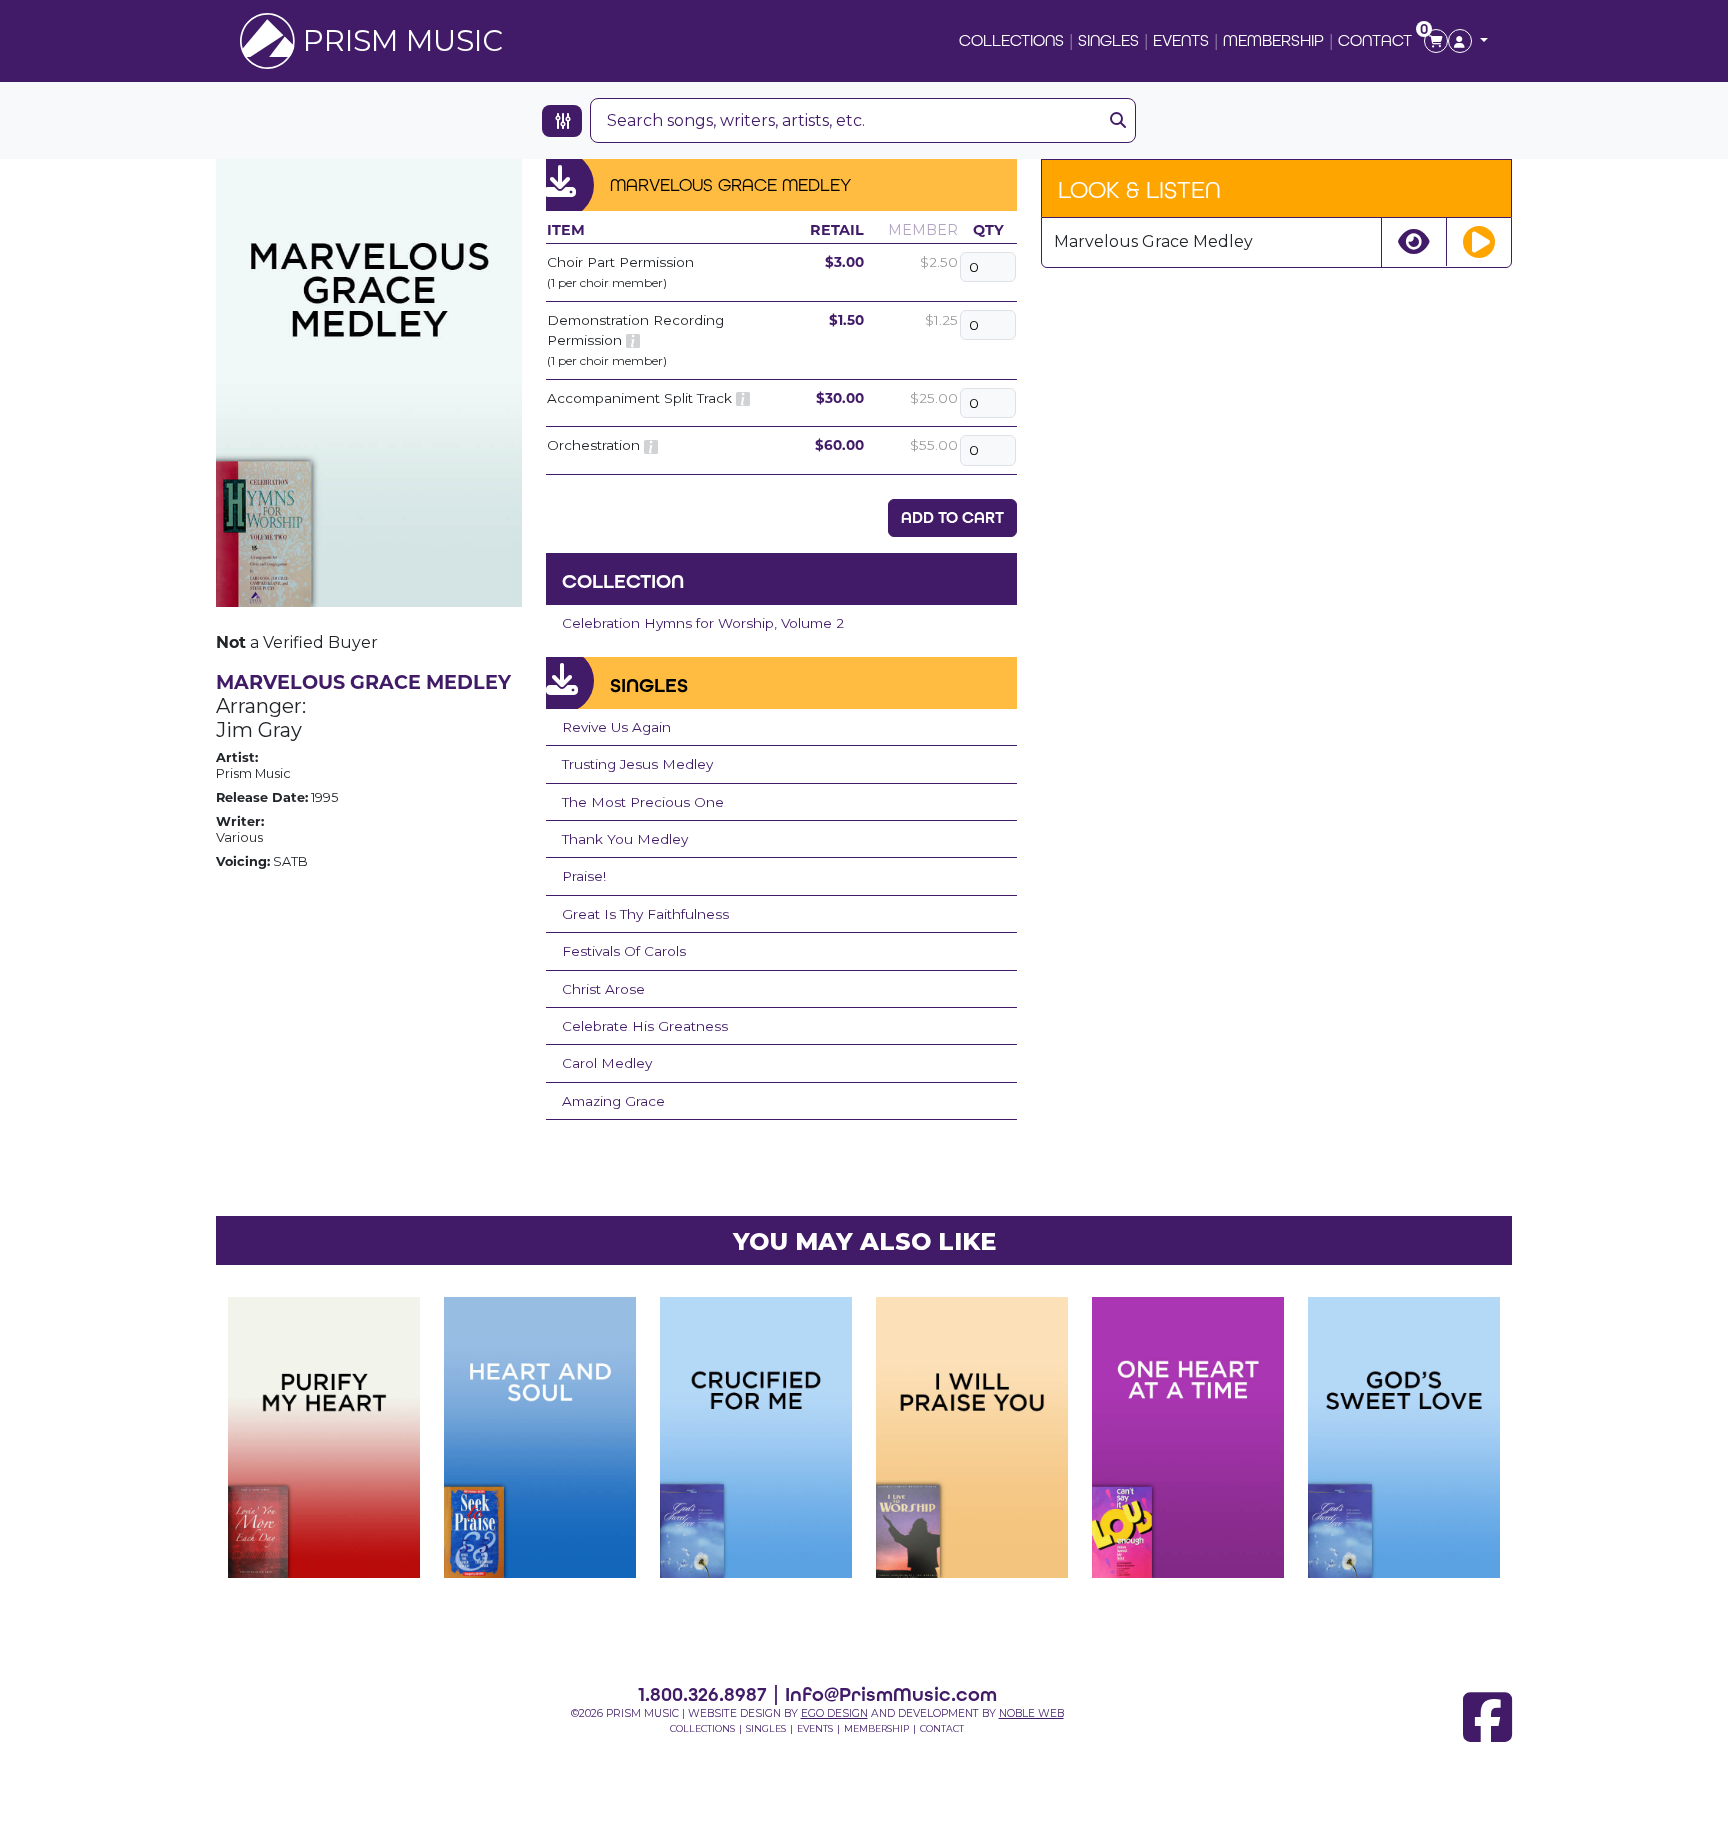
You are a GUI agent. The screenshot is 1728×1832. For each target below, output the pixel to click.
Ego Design (834, 1713)
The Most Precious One (643, 802)
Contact (1375, 40)
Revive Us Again (616, 727)
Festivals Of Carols (624, 951)
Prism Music (403, 40)
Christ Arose (603, 989)
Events (1181, 40)
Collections (1011, 40)
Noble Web (1031, 1713)
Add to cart (952, 517)
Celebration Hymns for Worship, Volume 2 (703, 623)
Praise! (584, 876)
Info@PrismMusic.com (891, 1694)
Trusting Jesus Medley (637, 764)
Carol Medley (607, 1063)
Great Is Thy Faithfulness (645, 914)
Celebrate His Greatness (645, 1026)
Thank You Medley (625, 839)
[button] (1468, 41)
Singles (1108, 40)
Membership (1273, 40)
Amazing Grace (613, 1101)
